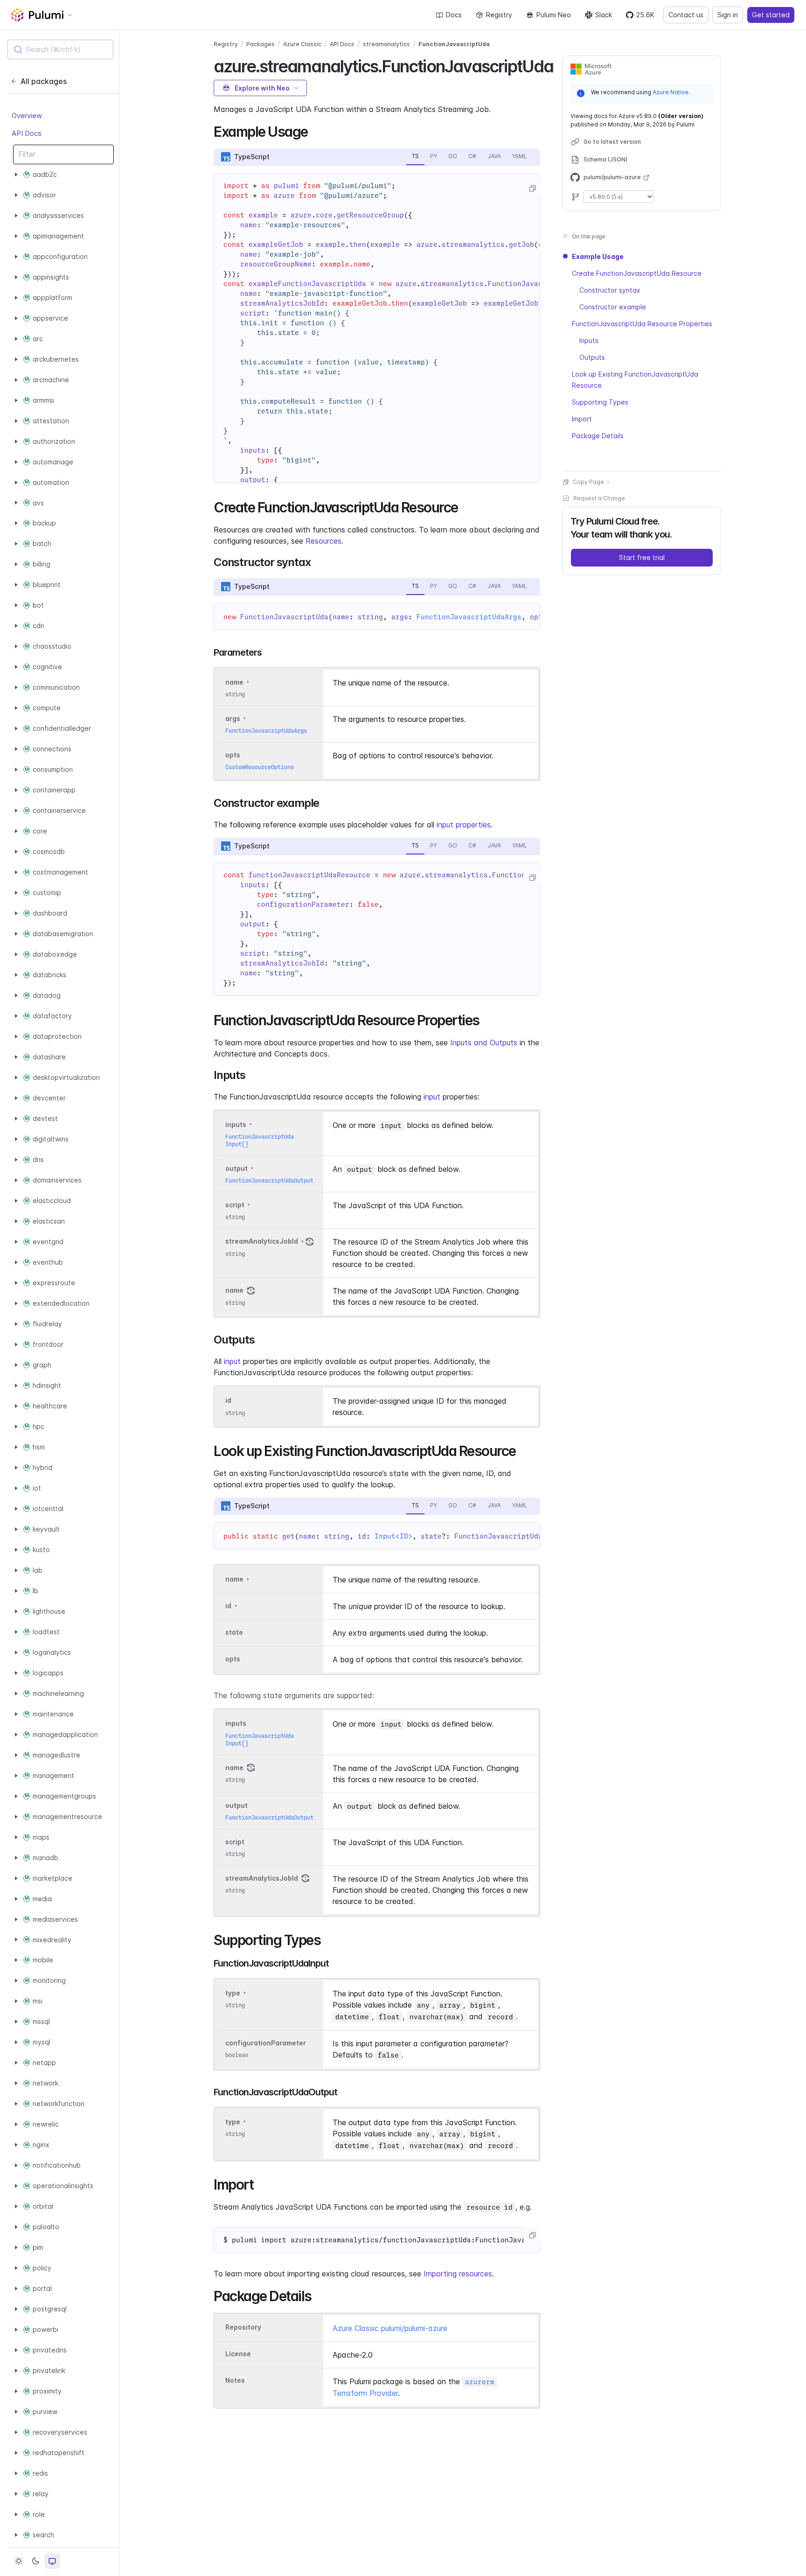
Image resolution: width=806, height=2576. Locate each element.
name (234, 1291)
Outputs (592, 357)
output (236, 1168)
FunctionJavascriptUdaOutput (269, 1180)
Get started (771, 15)
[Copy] (532, 189)
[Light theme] (19, 2561)
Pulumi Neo (554, 15)
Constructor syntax (610, 290)
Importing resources (458, 2274)
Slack (604, 15)
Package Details (598, 436)
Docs (454, 15)
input (432, 1097)
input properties (464, 825)
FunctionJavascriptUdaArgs (469, 617)
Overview (27, 115)
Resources (323, 541)
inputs (236, 1124)
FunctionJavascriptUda (454, 44)
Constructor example (613, 307)
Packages (261, 44)
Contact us (686, 15)
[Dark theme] (35, 2561)
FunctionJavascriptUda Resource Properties (642, 324)
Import (582, 419)
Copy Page (588, 482)
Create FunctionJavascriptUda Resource (637, 273)
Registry (499, 15)
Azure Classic (302, 44)
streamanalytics (386, 44)
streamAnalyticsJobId (262, 1242)
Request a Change (599, 498)
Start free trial (642, 557)
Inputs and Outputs (484, 1043)
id (228, 1401)
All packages (44, 81)
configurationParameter (266, 2043)
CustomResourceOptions (260, 767)
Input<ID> (393, 1536)
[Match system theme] (52, 2561)
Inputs (589, 340)
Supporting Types (600, 402)
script (235, 1205)
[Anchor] (562, 65)
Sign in (728, 15)
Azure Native (671, 92)
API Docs (27, 133)
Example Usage (598, 256)
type (233, 1993)
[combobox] (60, 49)
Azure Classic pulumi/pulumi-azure (390, 2328)
